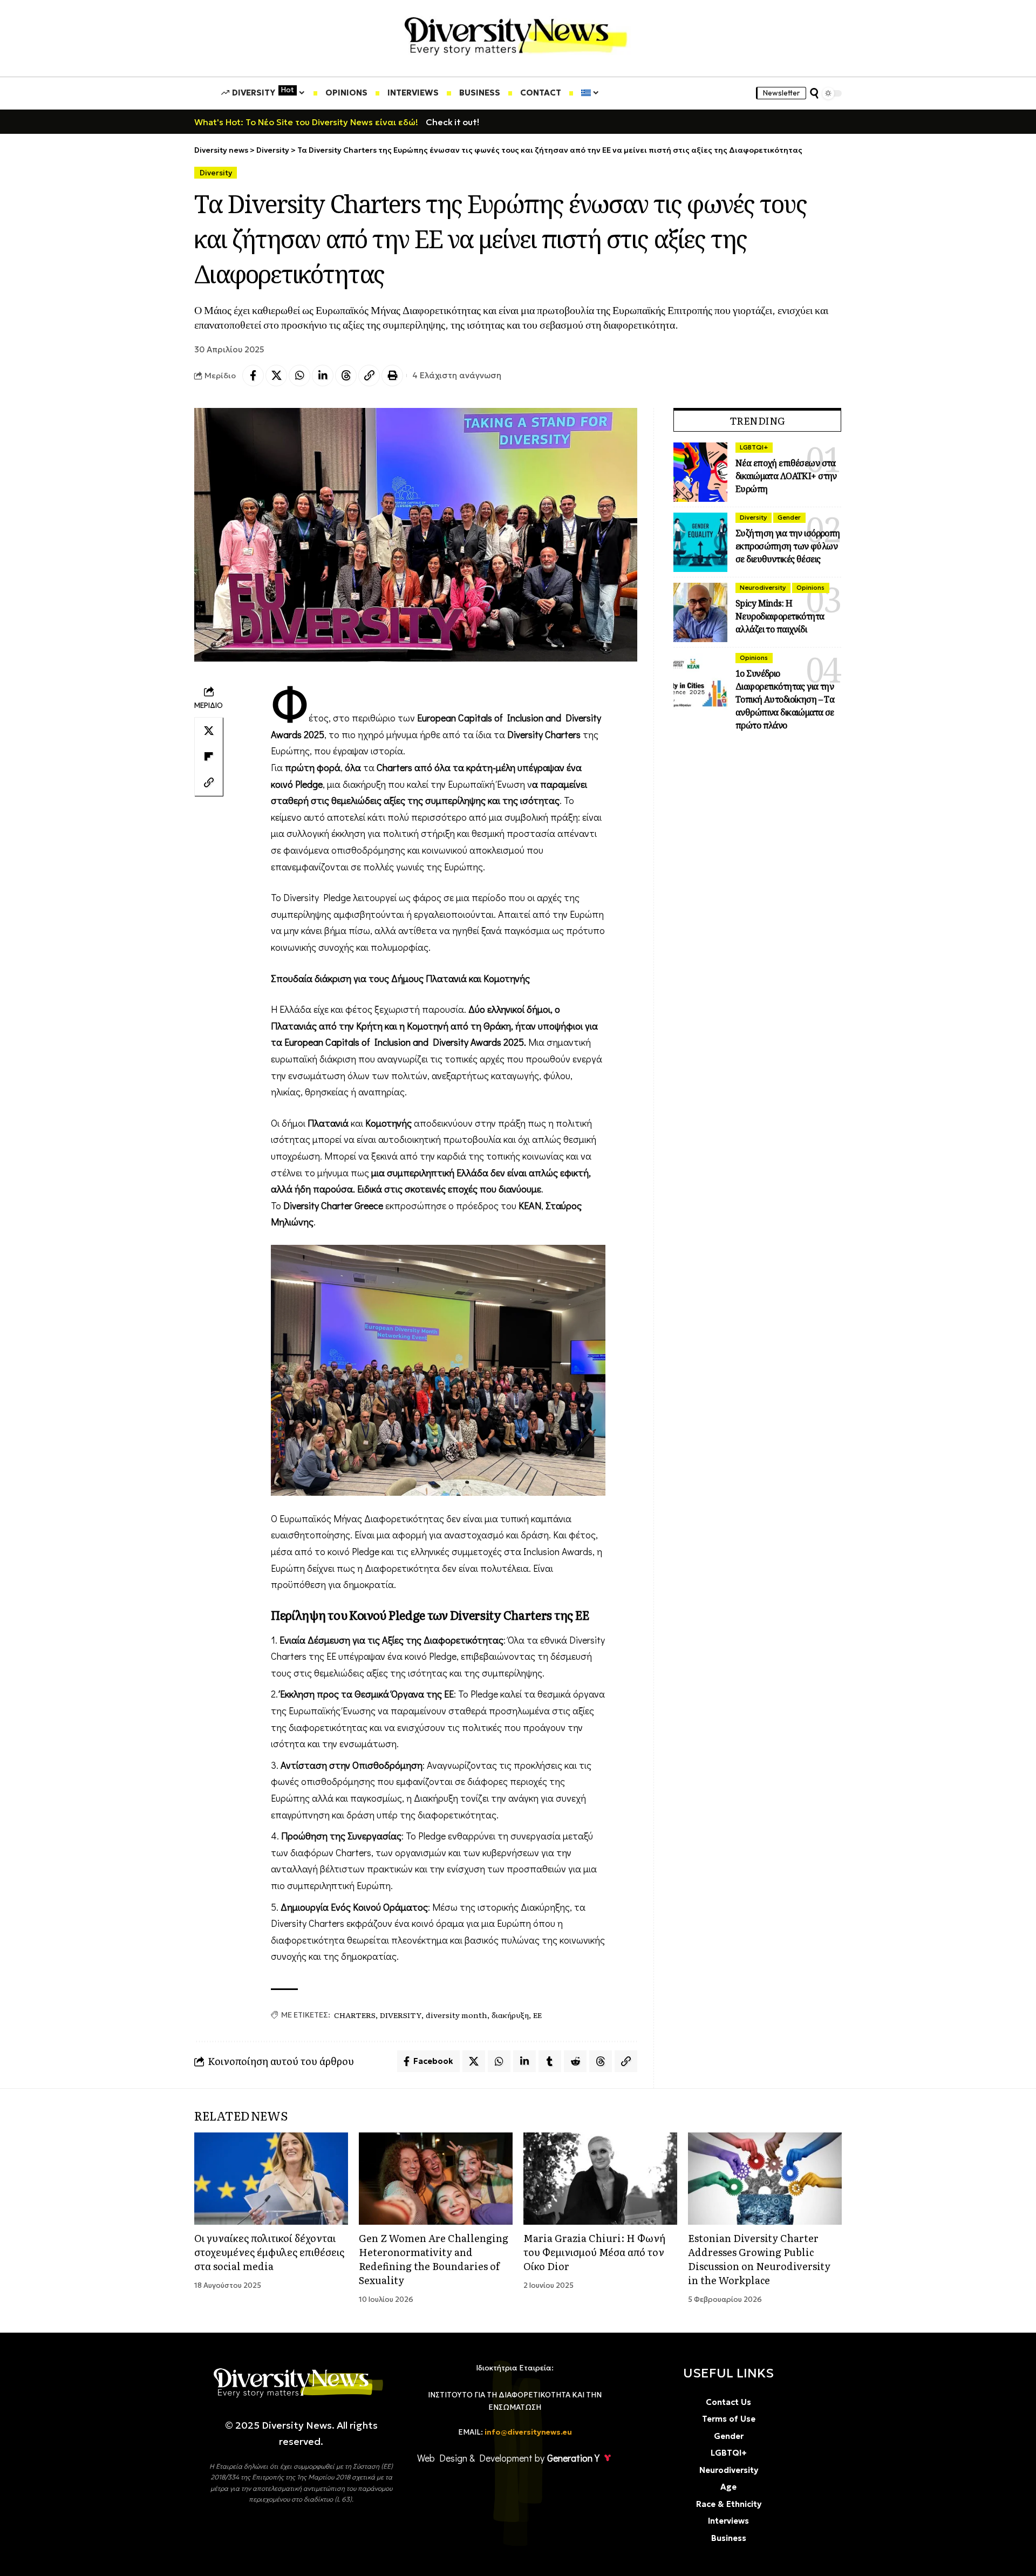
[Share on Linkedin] (323, 376)
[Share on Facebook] (253, 376)
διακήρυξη (510, 2015)
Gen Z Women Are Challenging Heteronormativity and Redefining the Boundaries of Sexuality (434, 2259)
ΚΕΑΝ (530, 1205)
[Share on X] (276, 376)
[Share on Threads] (346, 376)
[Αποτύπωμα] (392, 376)
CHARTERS (355, 2015)
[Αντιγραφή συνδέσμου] (369, 376)
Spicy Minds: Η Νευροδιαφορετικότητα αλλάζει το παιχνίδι (780, 616)
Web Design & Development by (508, 2458)
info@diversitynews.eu (528, 2432)
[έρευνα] (814, 93)
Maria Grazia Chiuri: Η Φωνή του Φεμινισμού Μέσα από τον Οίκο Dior (594, 2252)
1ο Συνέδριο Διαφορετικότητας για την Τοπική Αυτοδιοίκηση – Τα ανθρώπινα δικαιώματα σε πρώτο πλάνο (785, 699)
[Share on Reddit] (575, 2061)
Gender (789, 517)
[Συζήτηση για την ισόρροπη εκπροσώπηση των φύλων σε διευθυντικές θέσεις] (700, 542)
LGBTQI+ (754, 447)
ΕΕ (537, 2015)
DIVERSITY (401, 2015)
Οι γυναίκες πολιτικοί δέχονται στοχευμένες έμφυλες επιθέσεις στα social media (269, 2252)
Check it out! (452, 122)
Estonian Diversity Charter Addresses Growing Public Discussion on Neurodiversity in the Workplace (759, 2259)
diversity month (456, 2015)
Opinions (810, 587)
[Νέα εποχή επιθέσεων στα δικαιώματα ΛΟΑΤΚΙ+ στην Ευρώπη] (700, 472)
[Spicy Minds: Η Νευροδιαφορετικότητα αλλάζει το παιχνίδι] (700, 612)
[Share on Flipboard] (209, 757)
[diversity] (516, 34)
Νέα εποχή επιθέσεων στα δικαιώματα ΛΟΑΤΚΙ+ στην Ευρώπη (786, 476)
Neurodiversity (763, 587)
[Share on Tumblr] (550, 2061)
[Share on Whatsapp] (299, 376)
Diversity (216, 173)
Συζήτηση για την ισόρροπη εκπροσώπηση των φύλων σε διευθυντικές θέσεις (788, 546)
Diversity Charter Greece (333, 1205)
